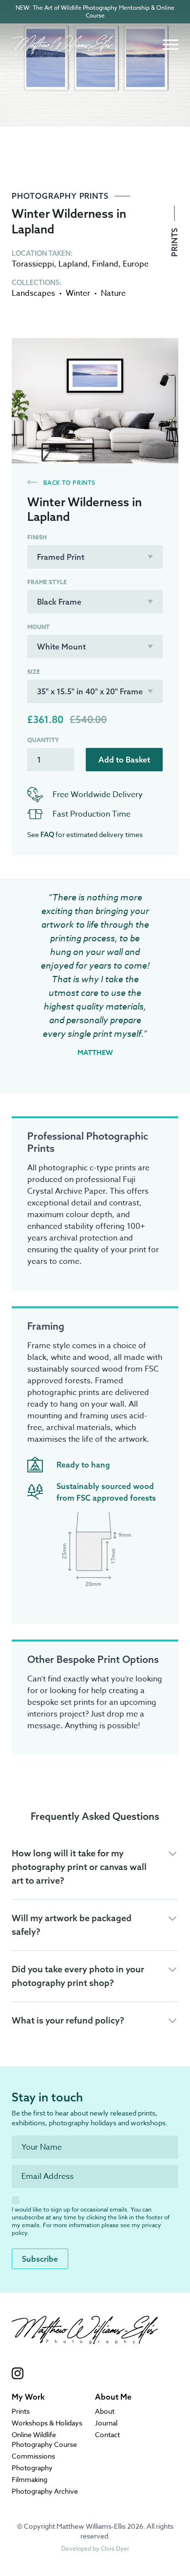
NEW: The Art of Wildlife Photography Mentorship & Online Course (95, 11)
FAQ (47, 835)
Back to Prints (68, 483)
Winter (78, 293)
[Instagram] (85, 2373)
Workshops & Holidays (47, 2423)
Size (34, 672)
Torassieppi (33, 264)
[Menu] (171, 45)
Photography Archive (45, 2491)
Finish (37, 537)
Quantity (43, 740)
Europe (136, 264)
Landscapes (33, 293)
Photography (32, 2468)
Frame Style (47, 582)
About (105, 2411)
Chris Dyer (115, 2548)
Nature (113, 293)
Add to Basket (124, 760)
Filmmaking (29, 2479)
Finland (105, 264)
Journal (106, 2423)
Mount (38, 627)
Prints (174, 241)
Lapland (73, 264)
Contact (107, 2434)
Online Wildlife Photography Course (44, 2439)
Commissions (33, 2456)
